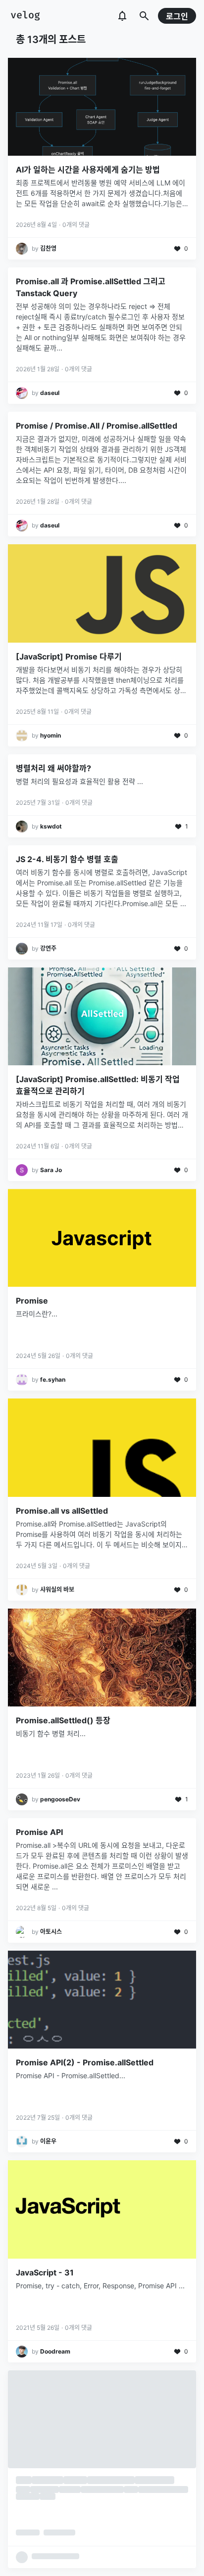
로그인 (177, 16)
